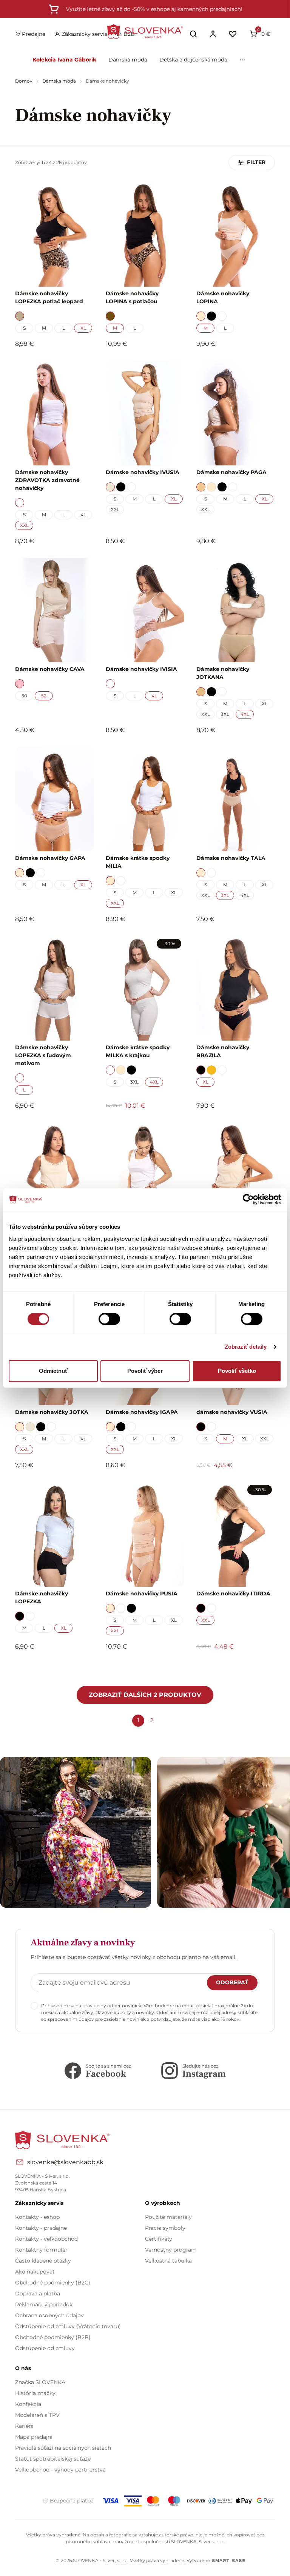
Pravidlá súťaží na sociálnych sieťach (63, 2448)
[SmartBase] (228, 2561)
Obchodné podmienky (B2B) (53, 2337)
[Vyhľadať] (193, 34)
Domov (24, 81)
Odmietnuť (53, 1371)
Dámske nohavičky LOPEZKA (42, 1597)
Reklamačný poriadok (44, 2304)
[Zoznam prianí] (233, 34)
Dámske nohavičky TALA (231, 858)
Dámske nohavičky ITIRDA (233, 1593)
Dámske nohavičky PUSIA (142, 1593)
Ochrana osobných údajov (49, 2315)
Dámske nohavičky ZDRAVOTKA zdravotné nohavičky (47, 480)
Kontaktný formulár (41, 2250)
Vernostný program (171, 2250)
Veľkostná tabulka (168, 2261)
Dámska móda (128, 60)
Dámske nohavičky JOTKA (52, 1412)
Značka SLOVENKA (40, 2382)
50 (24, 696)
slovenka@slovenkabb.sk (65, 2162)
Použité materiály (168, 2217)
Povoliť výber (145, 1371)
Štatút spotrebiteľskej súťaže (53, 2459)
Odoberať (232, 1982)
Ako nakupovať (35, 2272)
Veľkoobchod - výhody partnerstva (60, 2470)
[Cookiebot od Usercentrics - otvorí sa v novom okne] (248, 1199)
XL (83, 328)
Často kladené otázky (43, 2261)
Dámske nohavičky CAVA (50, 669)
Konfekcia (28, 2404)
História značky (35, 2393)
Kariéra (24, 2426)
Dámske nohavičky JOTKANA (223, 673)
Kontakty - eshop (37, 2217)
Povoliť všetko (237, 1371)
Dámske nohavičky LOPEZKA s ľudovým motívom (43, 1055)
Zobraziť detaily (246, 1347)
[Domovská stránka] (145, 31)
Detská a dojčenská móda (193, 60)
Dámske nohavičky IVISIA (141, 669)
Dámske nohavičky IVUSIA (143, 472)
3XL (225, 714)
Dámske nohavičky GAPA (50, 858)
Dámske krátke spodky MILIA (138, 862)
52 (44, 696)
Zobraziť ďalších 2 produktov (145, 1695)
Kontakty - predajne (41, 2228)
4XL (245, 714)
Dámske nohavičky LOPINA (223, 297)
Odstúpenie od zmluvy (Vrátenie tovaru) (68, 2326)
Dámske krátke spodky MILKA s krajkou (138, 1051)
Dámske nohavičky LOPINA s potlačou (132, 297)
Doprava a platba (38, 2294)
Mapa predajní (34, 2437)
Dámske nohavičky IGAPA (142, 1412)
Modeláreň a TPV (37, 2415)
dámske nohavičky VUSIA (232, 1412)
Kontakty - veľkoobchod (46, 2239)
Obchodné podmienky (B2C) (53, 2283)
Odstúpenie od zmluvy (45, 2348)
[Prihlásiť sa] (213, 34)
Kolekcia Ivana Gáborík (64, 60)
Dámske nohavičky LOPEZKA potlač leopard (49, 297)
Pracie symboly (165, 2228)
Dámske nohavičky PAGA (231, 472)
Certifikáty (159, 2239)
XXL (24, 525)
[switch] (109, 1319)
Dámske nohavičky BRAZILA (223, 1051)
